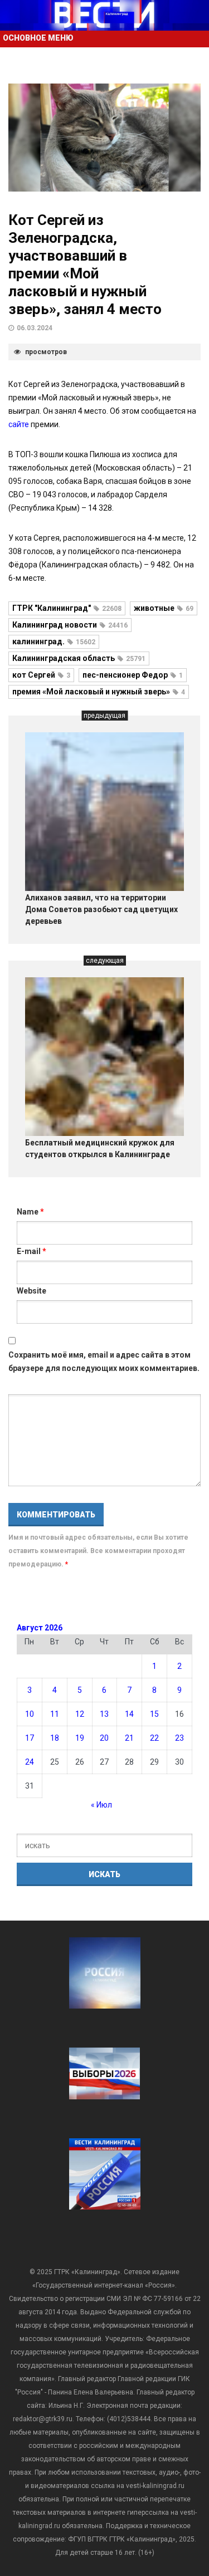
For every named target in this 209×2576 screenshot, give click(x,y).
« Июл (101, 1805)
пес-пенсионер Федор (133, 675)
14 (129, 1714)
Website (31, 1291)
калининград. (54, 641)
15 (154, 1714)
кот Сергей (41, 675)
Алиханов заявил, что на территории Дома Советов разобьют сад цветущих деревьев (101, 909)
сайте (20, 424)
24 (30, 1762)
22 (154, 1738)
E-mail (31, 1251)
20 (104, 1738)
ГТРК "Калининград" (67, 608)
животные (164, 608)
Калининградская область (79, 658)
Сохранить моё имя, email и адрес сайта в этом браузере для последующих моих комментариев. (104, 1362)
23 (179, 1738)
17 (30, 1738)
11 (55, 1714)
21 (129, 1738)
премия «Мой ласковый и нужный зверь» (99, 692)
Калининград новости (70, 625)
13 (104, 1714)
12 (80, 1714)
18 (55, 1738)
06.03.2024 (35, 328)
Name (30, 1212)
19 (80, 1738)
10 (30, 1714)
